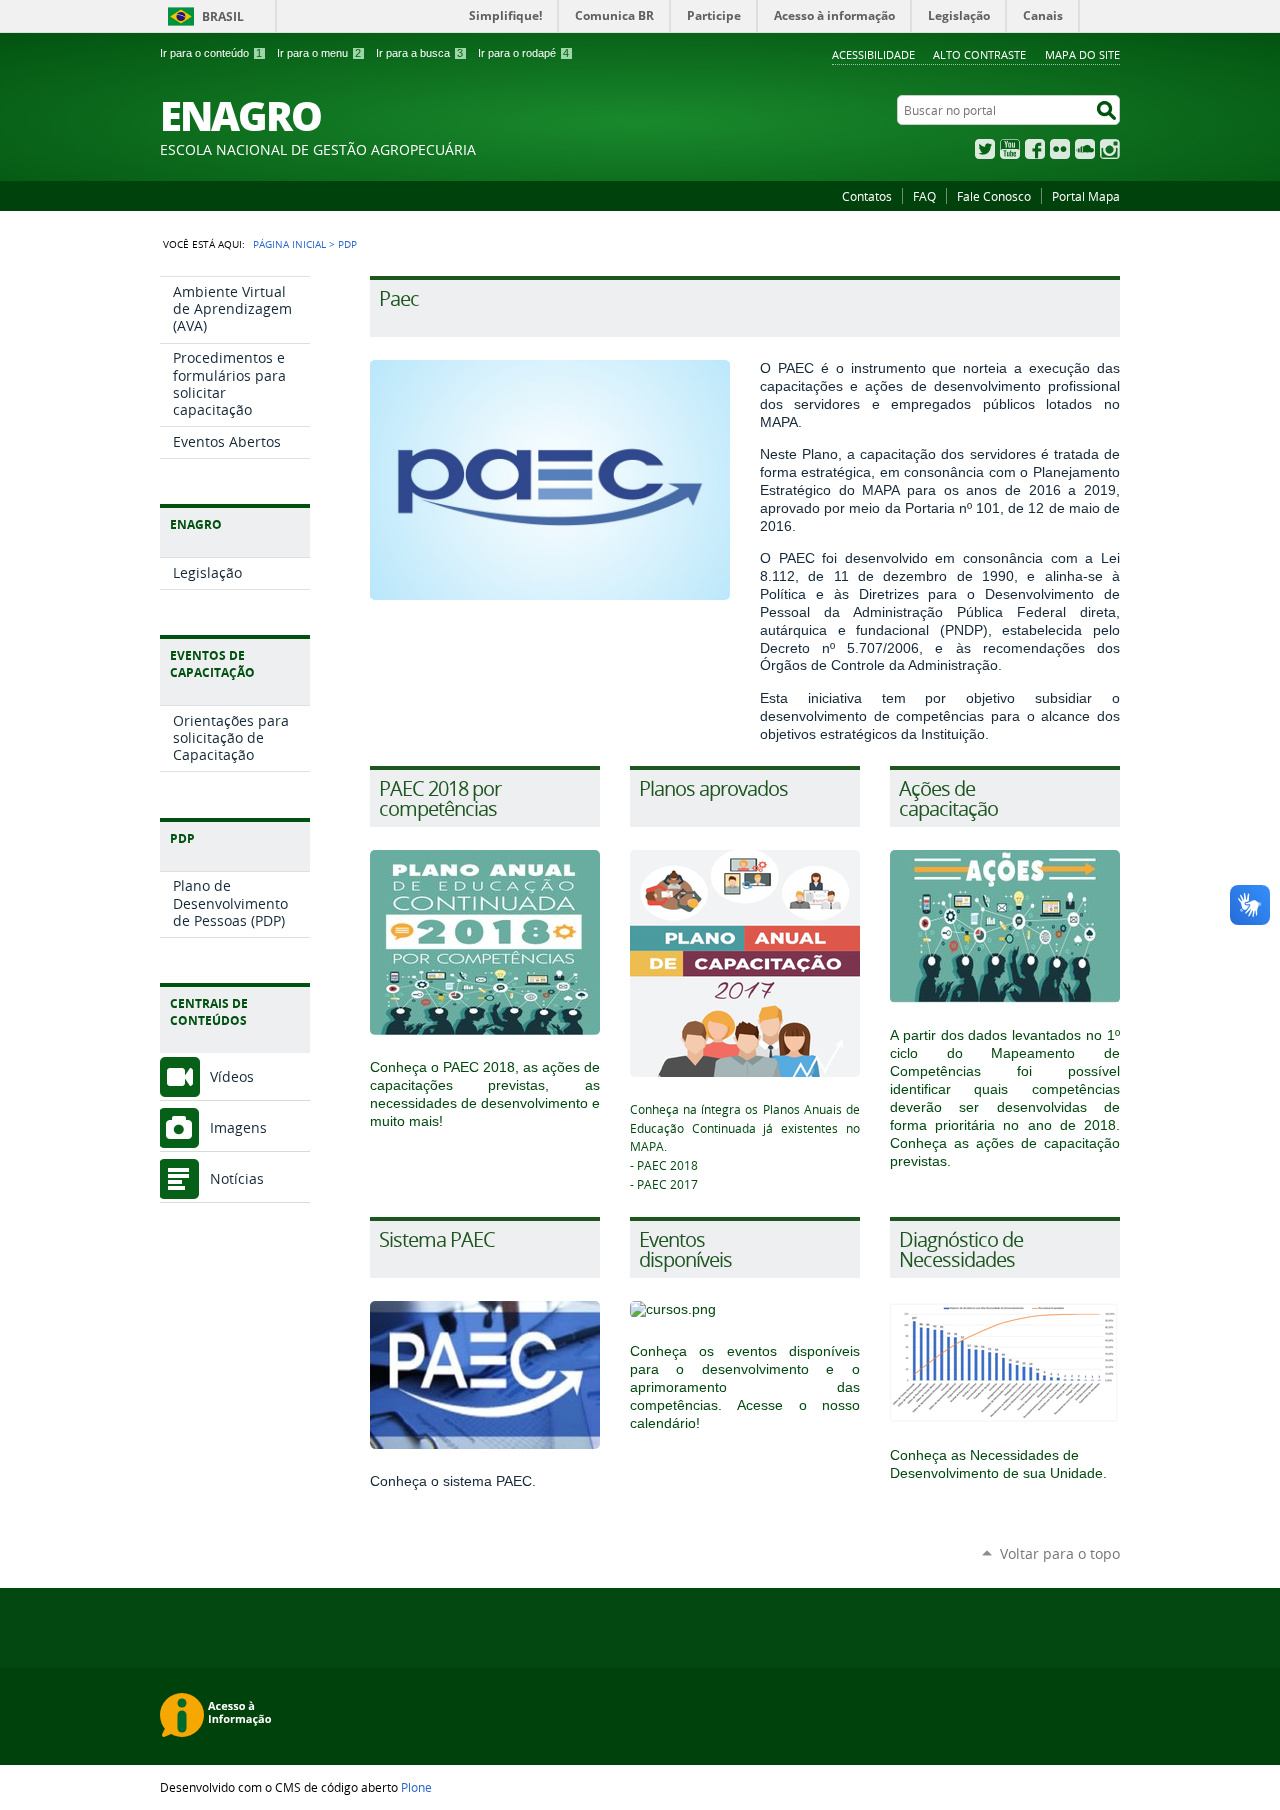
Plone (416, 1787)
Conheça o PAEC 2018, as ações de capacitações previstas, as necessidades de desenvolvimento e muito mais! (485, 1094)
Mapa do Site (1082, 54)
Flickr (1060, 149)
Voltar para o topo (1060, 1553)
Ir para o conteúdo (211, 53)
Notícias (237, 1178)
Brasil (223, 16)
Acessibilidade (873, 54)
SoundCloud (1085, 149)
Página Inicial (289, 244)
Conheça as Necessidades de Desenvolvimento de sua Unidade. (998, 1464)
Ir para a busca (419, 53)
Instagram (1110, 149)
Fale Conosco (994, 196)
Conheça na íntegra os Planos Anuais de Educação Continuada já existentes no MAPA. (745, 1128)
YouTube (1010, 149)
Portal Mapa (1086, 196)
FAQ (924, 196)
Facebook (1035, 149)
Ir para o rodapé (523, 53)
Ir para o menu (319, 53)
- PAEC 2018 (664, 1165)
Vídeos (232, 1076)
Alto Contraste (979, 54)
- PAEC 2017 (664, 1184)
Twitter (985, 149)
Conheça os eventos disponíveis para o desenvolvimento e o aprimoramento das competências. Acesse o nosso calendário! (745, 1387)
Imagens (238, 1127)
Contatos (867, 196)
